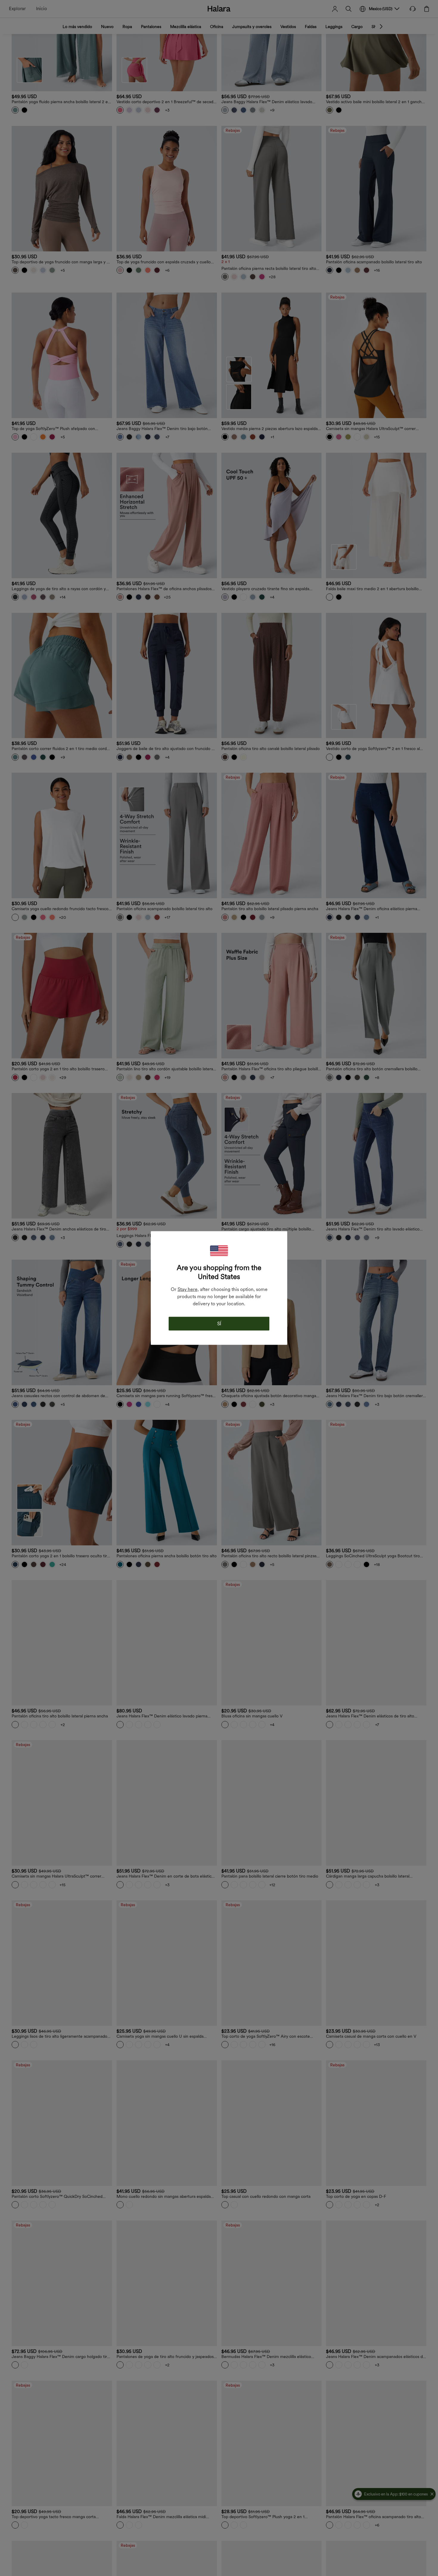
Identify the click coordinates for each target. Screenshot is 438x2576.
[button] (219, 1251)
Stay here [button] (188, 1289)
